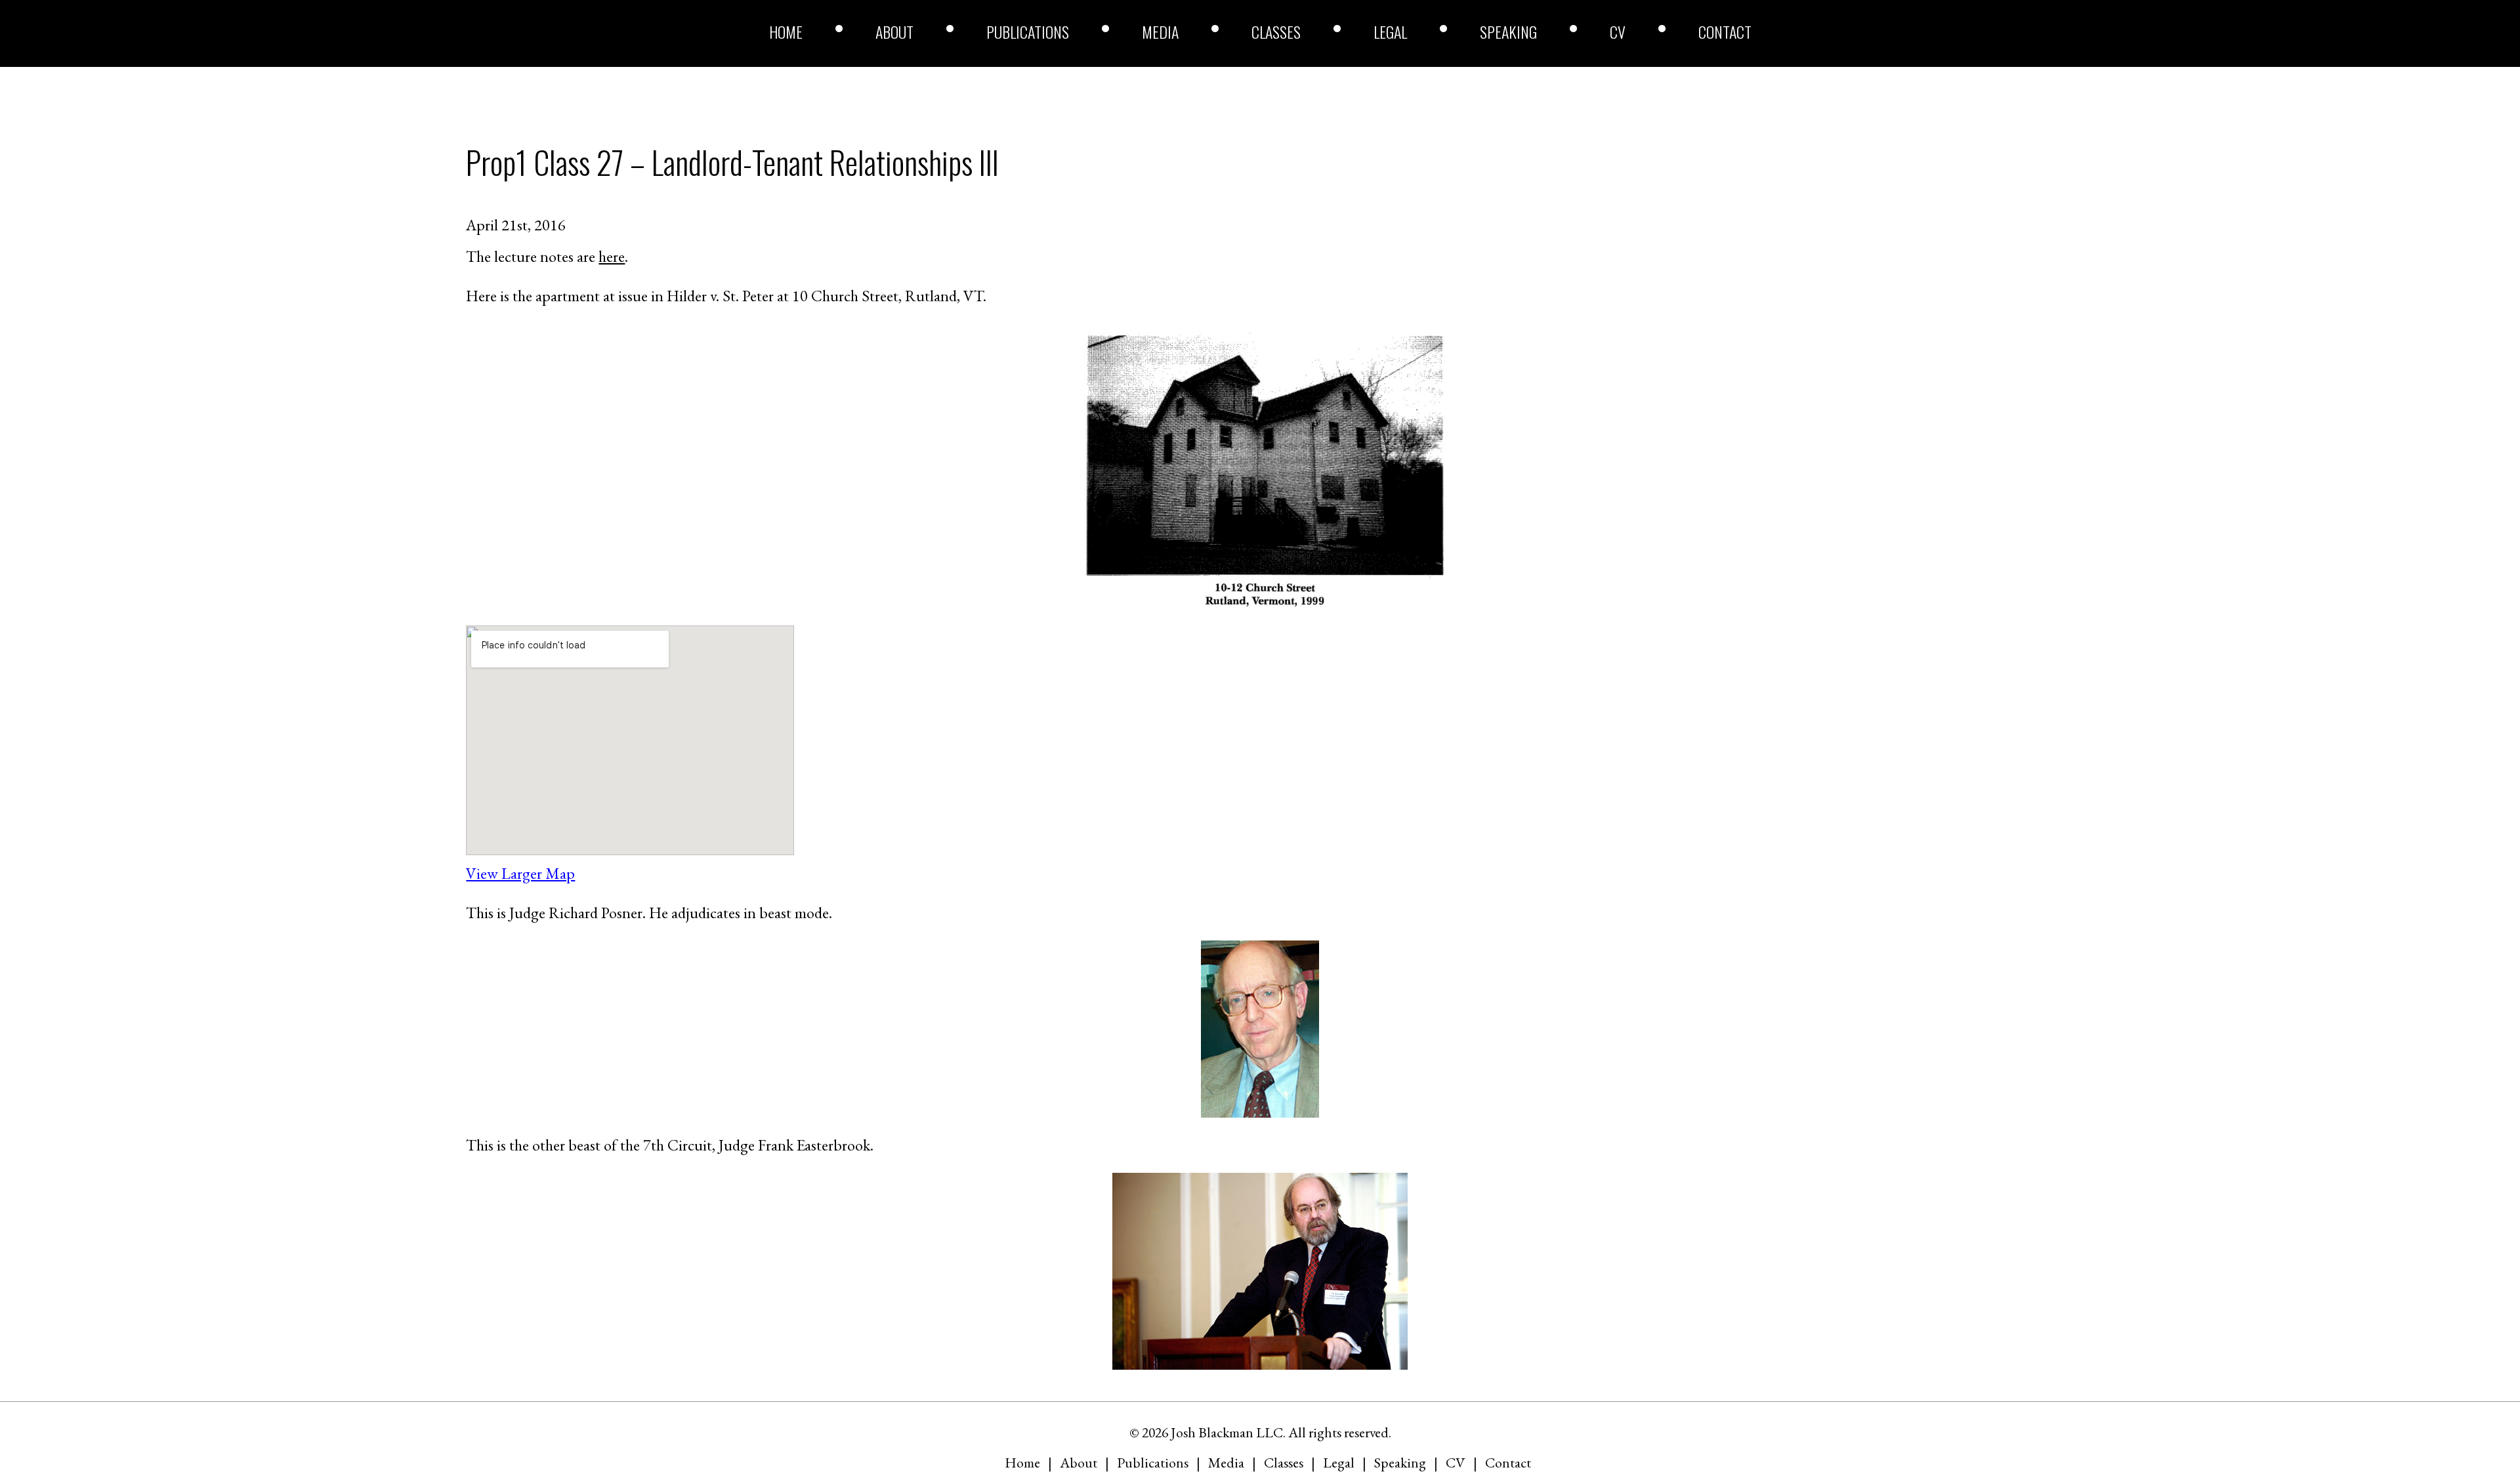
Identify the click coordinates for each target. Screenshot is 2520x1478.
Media (1160, 32)
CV (1618, 32)
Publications (1028, 32)
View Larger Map (520, 873)
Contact (1725, 32)
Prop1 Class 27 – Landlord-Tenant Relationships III (732, 162)
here (612, 256)
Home (786, 32)
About (894, 32)
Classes (1276, 32)
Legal (1390, 32)
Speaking (1508, 32)
